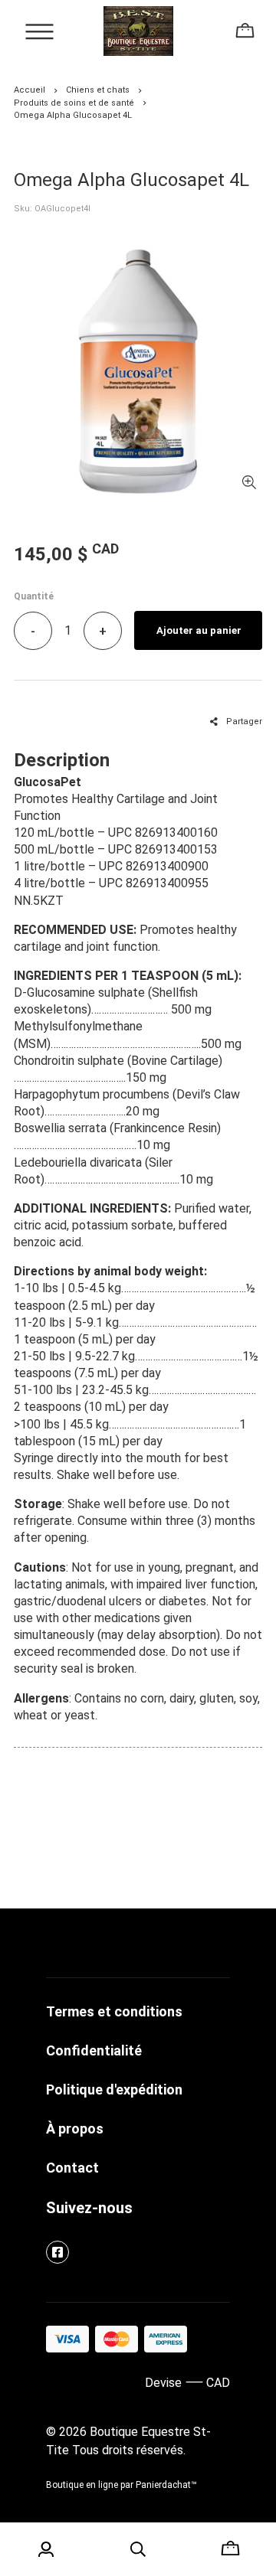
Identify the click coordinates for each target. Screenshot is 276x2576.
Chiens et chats (98, 90)
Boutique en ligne (82, 2485)
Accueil (30, 90)
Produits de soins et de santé (74, 103)
